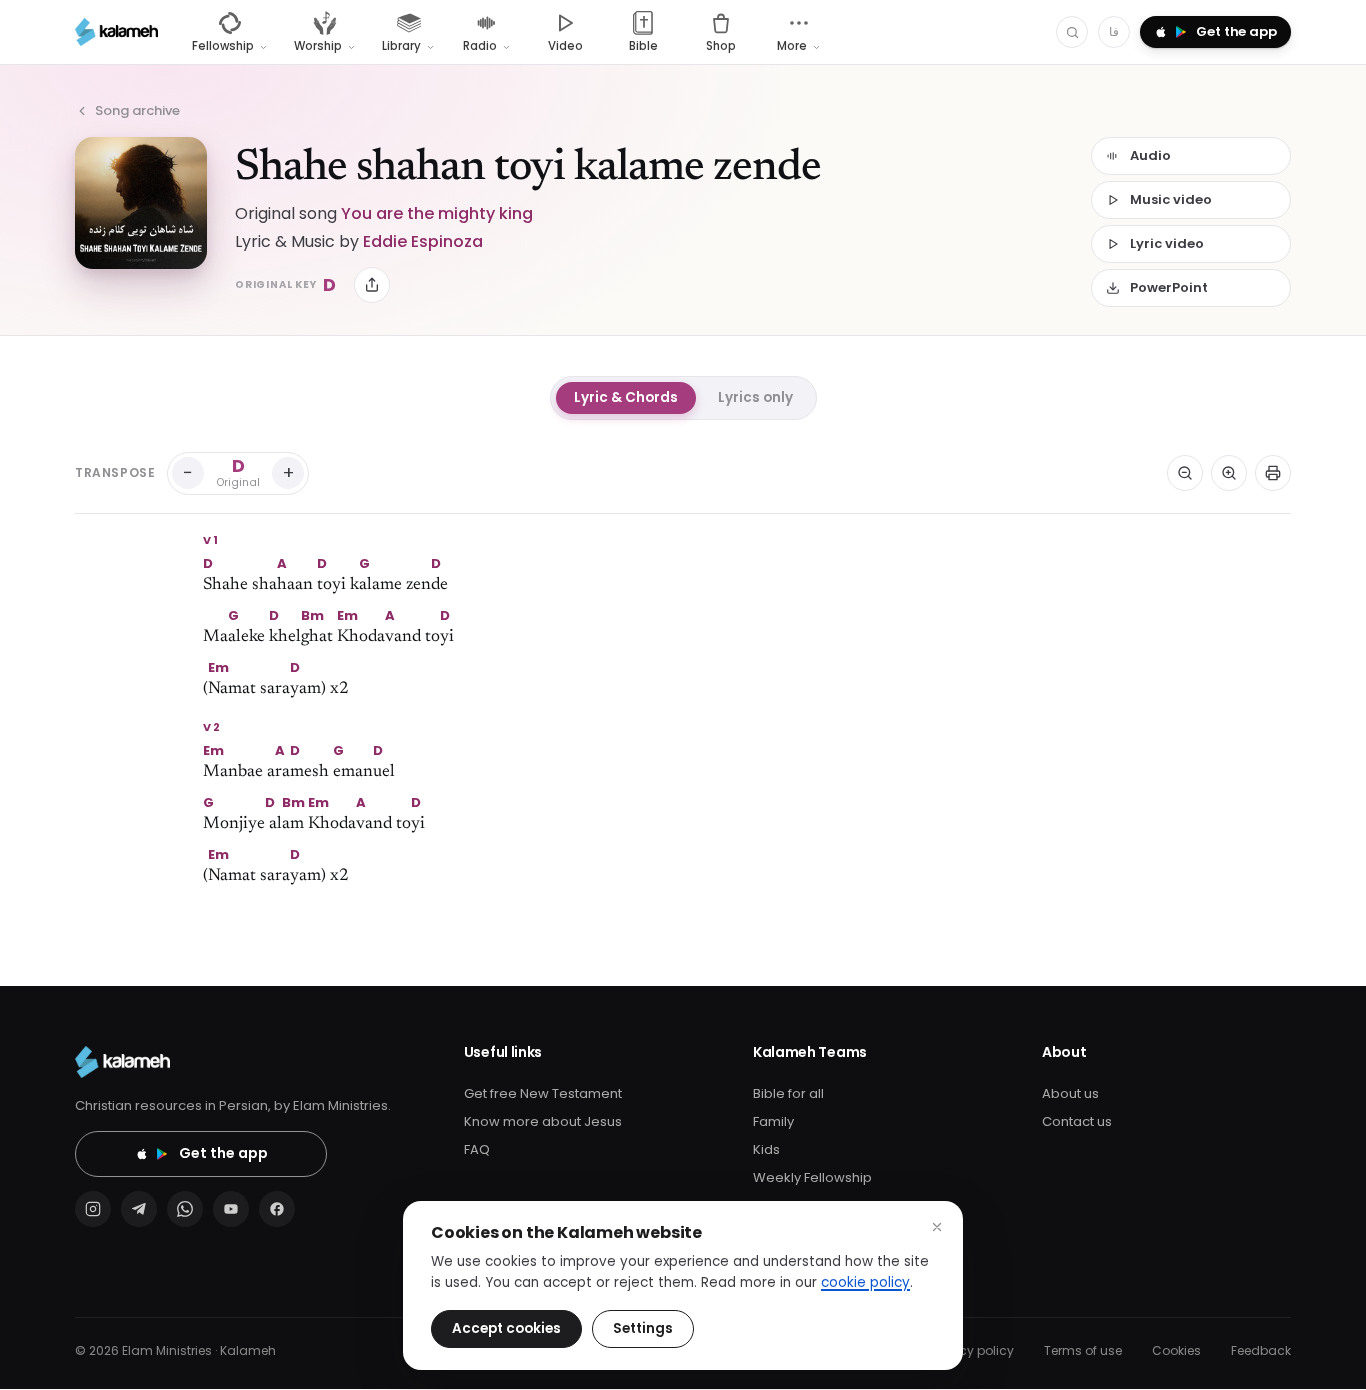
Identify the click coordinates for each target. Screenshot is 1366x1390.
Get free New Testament (543, 1093)
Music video (1171, 199)
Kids (766, 1149)
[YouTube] (231, 1209)
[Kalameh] (116, 32)
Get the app (223, 1153)
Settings (643, 1328)
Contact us (1077, 1121)
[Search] (1072, 32)
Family (773, 1121)
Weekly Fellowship (812, 1177)
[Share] (372, 285)
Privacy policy (972, 1350)
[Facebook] (277, 1209)
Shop (721, 46)
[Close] (937, 1227)
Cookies (1176, 1350)
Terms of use (1083, 1350)
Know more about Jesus (543, 1121)
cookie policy (865, 1282)
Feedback (1261, 1350)
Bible (643, 46)
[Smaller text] (1185, 473)
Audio (1150, 155)
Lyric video (1167, 243)
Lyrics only (755, 397)
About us (1070, 1093)
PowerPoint (1169, 287)
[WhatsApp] (185, 1209)
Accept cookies (506, 1328)
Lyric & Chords (626, 397)
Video (565, 46)
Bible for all (788, 1093)
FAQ (477, 1149)
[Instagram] (93, 1209)
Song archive (137, 110)
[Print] (1273, 473)
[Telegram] (139, 1209)
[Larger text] (1229, 473)
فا (1114, 31)
